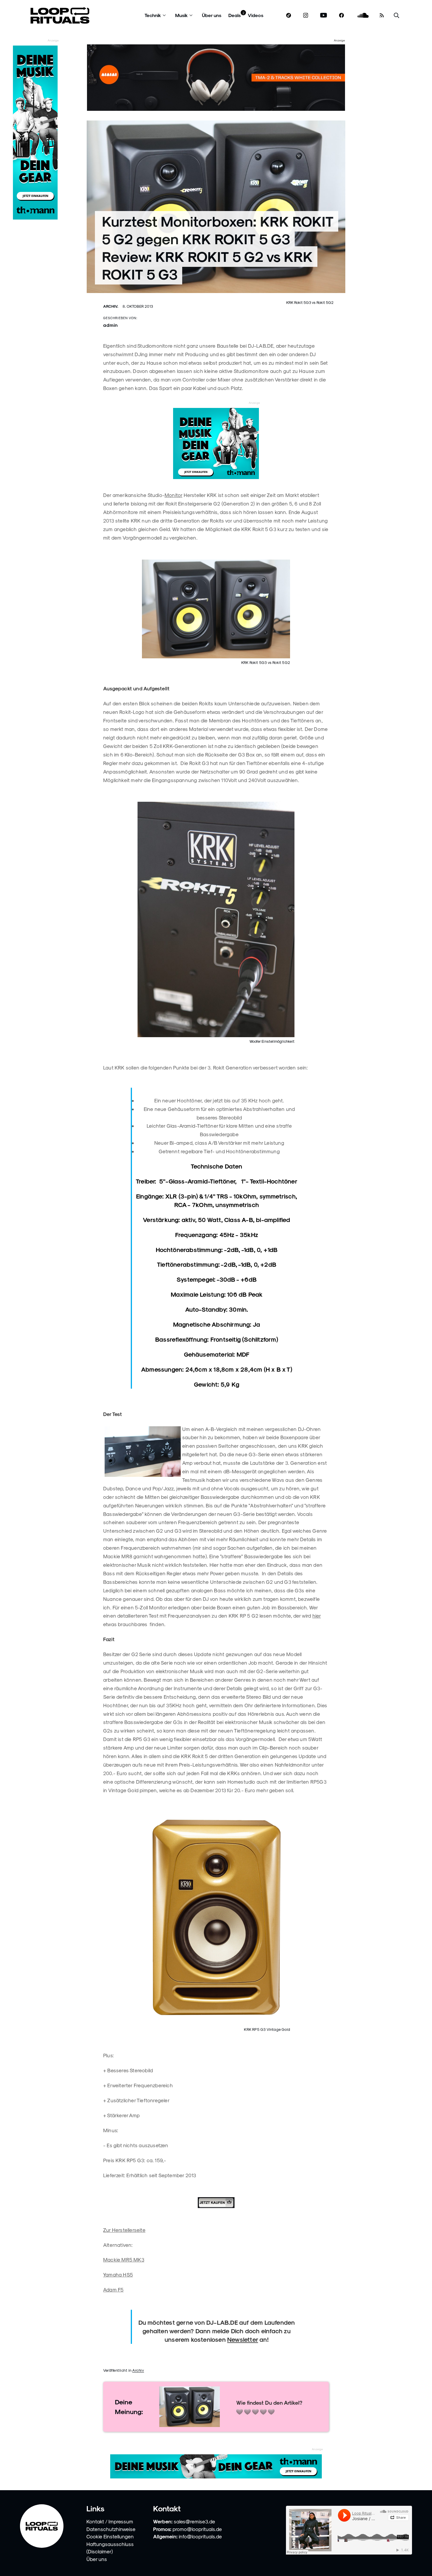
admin (110, 325)
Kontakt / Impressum (110, 2521)
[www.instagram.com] (306, 15)
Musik (181, 15)
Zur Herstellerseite (124, 2230)
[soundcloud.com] (363, 15)
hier (317, 1616)
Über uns (212, 15)
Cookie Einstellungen (110, 2536)
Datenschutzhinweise (111, 2529)
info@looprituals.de (200, 2536)
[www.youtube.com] (324, 15)
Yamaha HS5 (118, 2274)
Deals (235, 15)
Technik (153, 15)
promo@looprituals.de (197, 2529)
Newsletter (243, 2339)
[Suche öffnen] (396, 15)
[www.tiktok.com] (289, 15)
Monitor (173, 495)
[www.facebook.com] (341, 15)
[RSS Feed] (382, 15)
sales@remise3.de (194, 2521)
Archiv (138, 2370)
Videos (256, 15)
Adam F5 (113, 2289)
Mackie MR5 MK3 (124, 2259)
